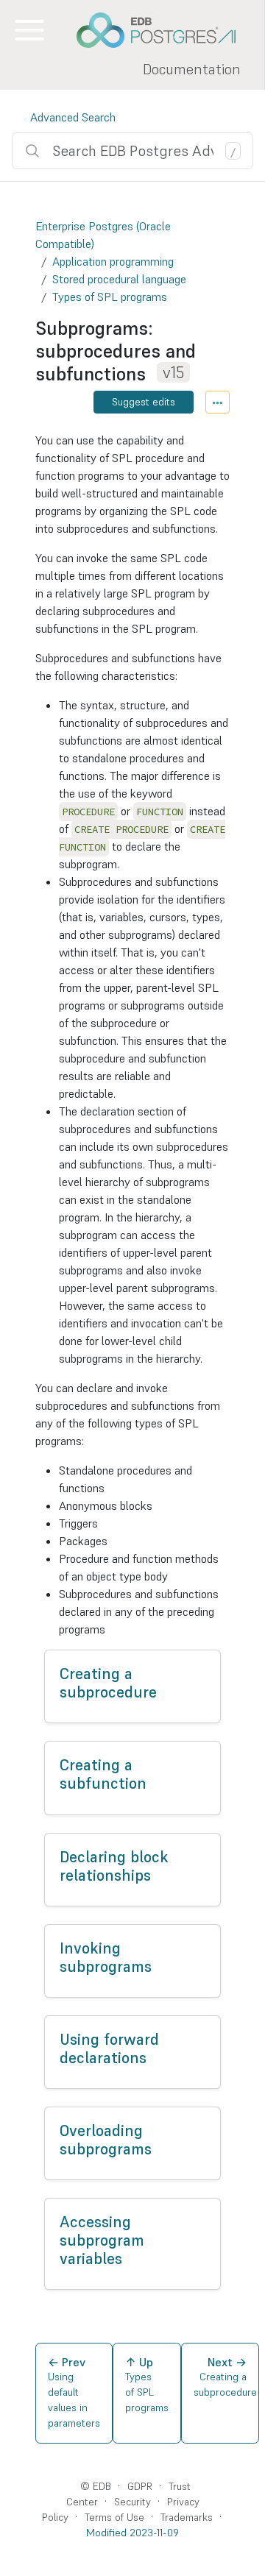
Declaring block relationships (114, 1866)
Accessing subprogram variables (102, 2240)
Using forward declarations (109, 2049)
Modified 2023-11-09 (132, 2533)
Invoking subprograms (106, 1958)
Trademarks (187, 2517)
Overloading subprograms (106, 2140)
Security (132, 2502)
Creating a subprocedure (108, 1683)
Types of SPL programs (110, 297)
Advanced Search (73, 117)
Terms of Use (114, 2517)
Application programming (113, 261)
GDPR (140, 2486)
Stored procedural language (119, 279)
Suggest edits (144, 402)
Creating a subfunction (103, 1774)
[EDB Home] (164, 30)
